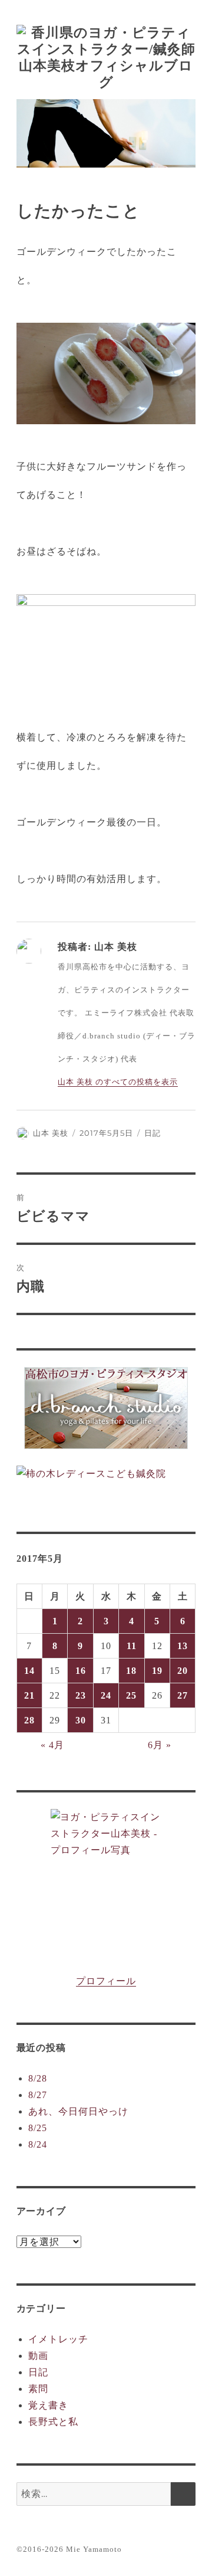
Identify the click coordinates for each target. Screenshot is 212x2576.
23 (81, 1695)
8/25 (38, 2128)
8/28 (38, 2078)
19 (157, 1671)
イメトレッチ (58, 2339)
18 (131, 1671)
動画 (38, 2356)
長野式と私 (53, 2422)
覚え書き (48, 2405)
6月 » (160, 1745)
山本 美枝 (51, 1133)
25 (131, 1695)
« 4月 (52, 1745)
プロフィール (106, 1981)
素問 (38, 2389)
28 (29, 1720)
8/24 (38, 2144)
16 (81, 1671)
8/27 (38, 2095)
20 (183, 1671)
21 (29, 1695)
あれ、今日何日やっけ (78, 2111)
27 (183, 1695)
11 (132, 1646)
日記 (153, 1133)
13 (183, 1646)
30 (81, 1720)
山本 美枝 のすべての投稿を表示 (118, 1082)
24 (106, 1695)
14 (29, 1671)
